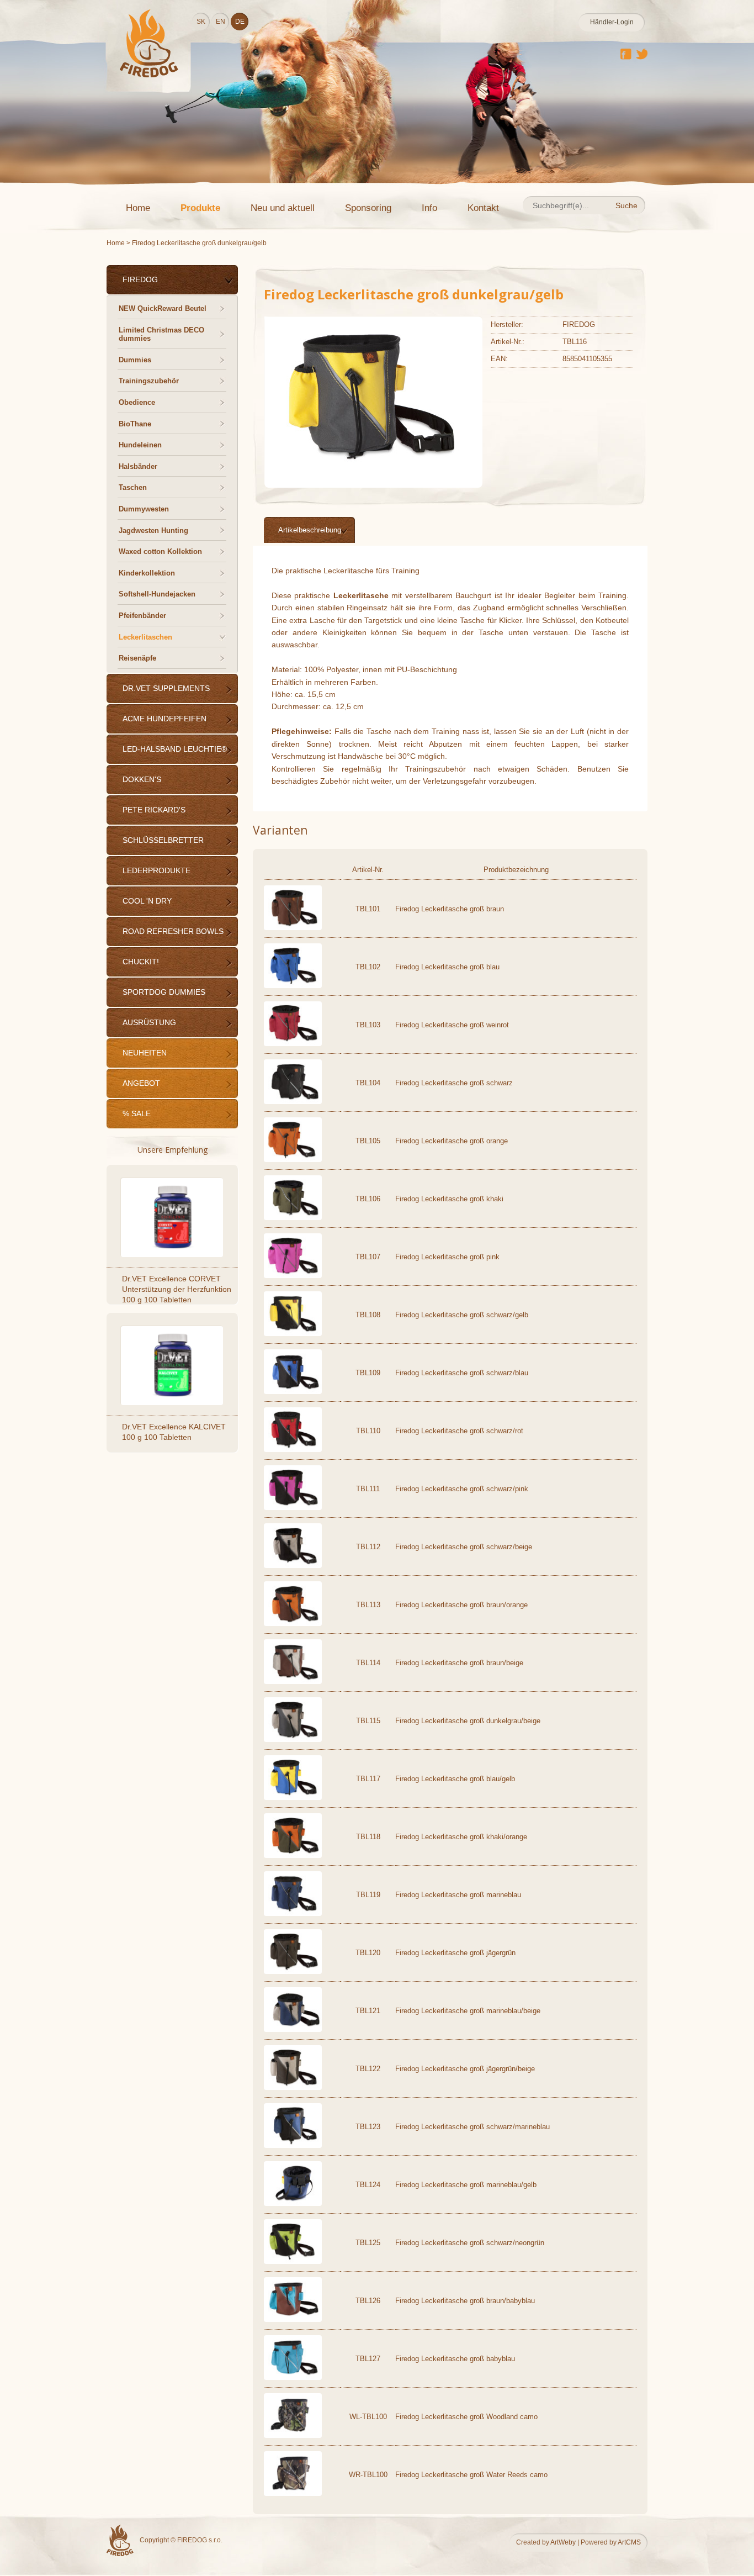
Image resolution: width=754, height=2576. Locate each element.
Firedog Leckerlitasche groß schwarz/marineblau (472, 2127)
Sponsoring (368, 208)
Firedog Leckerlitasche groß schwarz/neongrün (470, 2243)
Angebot (141, 1083)
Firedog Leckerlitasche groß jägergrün (455, 1953)
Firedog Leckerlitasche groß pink (447, 1257)
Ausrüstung (149, 1022)
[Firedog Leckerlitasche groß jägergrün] (293, 1971)
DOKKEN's (142, 779)
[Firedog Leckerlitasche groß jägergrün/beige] (293, 2087)
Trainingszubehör (149, 381)
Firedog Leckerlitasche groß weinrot (452, 1025)
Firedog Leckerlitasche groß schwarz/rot (459, 1431)
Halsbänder (138, 466)
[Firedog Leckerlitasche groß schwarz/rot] (293, 1450)
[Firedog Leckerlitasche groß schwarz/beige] (293, 1566)
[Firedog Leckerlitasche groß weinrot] (293, 1044)
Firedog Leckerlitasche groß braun (450, 909)
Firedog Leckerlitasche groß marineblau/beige (468, 2011)
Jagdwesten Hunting (153, 530)
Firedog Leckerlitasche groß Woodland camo (466, 2417)
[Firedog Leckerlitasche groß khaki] (293, 1218)
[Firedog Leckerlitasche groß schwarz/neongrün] (293, 2261)
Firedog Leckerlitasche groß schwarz (454, 1083)
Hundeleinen (140, 445)
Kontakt (483, 208)
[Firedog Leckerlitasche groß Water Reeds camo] (293, 2493)
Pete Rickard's (154, 810)
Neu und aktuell (283, 208)
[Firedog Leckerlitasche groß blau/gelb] (293, 1798)
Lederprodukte (156, 870)
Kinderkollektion (147, 573)
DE (240, 22)
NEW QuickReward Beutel (163, 308)
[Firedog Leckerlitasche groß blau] (293, 986)
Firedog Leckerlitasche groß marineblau (458, 1895)
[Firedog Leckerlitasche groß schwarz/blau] (293, 1392)
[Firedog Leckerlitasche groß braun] (293, 928)
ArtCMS (629, 2542)
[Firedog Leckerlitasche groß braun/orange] (293, 1624)
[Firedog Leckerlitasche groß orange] (293, 1160)
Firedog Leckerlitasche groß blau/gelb (455, 1779)
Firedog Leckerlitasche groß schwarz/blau (462, 1373)
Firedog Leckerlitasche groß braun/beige (459, 1663)
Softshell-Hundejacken (157, 594)
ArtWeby (563, 2542)
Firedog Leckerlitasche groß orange (452, 1141)
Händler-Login (612, 22)
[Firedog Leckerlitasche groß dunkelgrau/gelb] (369, 471)
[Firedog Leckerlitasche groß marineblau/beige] (293, 2029)
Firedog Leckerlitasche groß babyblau (455, 2359)
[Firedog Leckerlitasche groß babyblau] (293, 2377)
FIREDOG (140, 279)
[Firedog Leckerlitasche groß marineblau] (293, 1913)
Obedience (137, 402)
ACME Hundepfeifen (164, 719)
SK (201, 22)
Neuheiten (145, 1053)
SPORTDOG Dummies (164, 992)
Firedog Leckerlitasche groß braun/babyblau (465, 2301)
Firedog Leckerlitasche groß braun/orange (461, 1605)
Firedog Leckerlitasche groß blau (447, 967)
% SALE (137, 1113)
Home (138, 208)
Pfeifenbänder (142, 616)
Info (429, 208)
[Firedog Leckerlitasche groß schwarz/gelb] (293, 1334)
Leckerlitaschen (145, 637)
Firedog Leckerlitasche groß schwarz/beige (464, 1547)
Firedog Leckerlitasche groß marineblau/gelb (466, 2185)
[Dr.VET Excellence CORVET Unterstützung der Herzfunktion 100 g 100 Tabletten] (173, 1216)
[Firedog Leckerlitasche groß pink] (293, 1276)
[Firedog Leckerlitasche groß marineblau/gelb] (293, 2203)
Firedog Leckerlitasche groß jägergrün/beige (465, 2069)
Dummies (135, 360)
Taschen (133, 487)
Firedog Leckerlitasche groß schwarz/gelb (462, 1315)
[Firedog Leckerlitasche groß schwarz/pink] (293, 1508)
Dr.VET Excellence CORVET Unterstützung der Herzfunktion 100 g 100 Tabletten (177, 1289)
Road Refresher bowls (173, 931)
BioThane (135, 424)
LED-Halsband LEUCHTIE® (175, 749)
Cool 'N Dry (147, 901)
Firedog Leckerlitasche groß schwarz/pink (462, 1489)
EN (221, 22)
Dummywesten (144, 509)
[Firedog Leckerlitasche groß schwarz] (293, 1102)
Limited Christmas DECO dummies (161, 334)
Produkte (200, 208)
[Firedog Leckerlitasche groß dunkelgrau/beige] (293, 1740)
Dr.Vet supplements (166, 688)
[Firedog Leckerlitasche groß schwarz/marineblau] (293, 2145)
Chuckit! (141, 962)
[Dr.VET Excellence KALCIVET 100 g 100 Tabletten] (173, 1364)
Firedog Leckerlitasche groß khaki (449, 1199)
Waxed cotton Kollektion (160, 551)
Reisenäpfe (137, 658)
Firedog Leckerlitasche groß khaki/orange (461, 1837)
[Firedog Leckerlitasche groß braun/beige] (293, 1682)
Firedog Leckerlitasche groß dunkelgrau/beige (468, 1721)
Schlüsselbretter (163, 840)
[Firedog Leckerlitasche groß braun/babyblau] (293, 2319)
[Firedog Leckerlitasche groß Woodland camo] (293, 2435)
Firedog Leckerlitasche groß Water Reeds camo (471, 2475)
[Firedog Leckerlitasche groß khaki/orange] (293, 1856)
